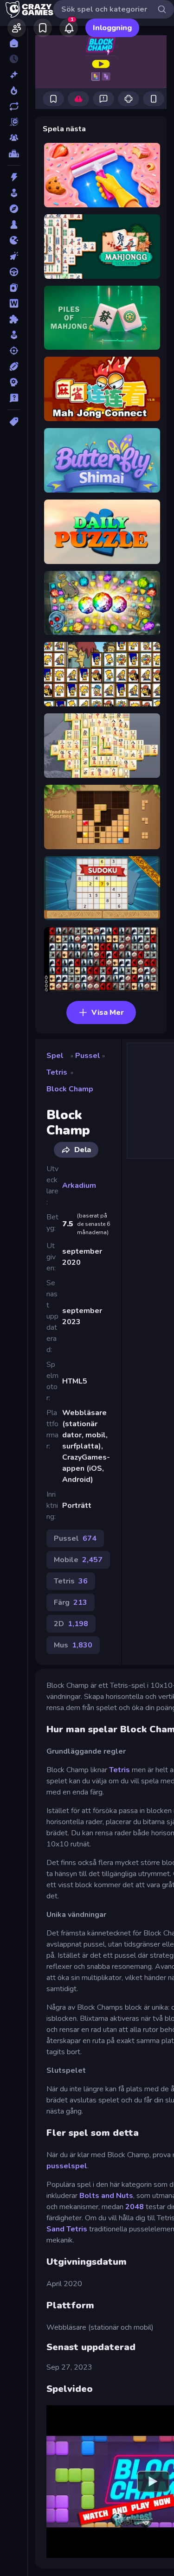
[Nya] (14, 75)
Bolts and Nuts (106, 2196)
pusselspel (67, 2166)
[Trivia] (14, 398)
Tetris (57, 1072)
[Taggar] (14, 422)
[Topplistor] (14, 154)
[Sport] (14, 366)
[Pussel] (14, 319)
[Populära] (14, 90)
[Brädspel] (14, 224)
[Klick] (14, 256)
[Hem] (14, 43)
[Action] (14, 177)
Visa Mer (108, 1012)
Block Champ (70, 1089)
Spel (55, 1056)
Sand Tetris (67, 2229)
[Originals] (14, 122)
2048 (135, 2207)
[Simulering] (14, 335)
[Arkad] (14, 193)
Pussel (88, 1056)
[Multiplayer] (14, 138)
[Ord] (14, 303)
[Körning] (14, 272)
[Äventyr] (14, 209)
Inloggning (112, 28)
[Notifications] (69, 28)
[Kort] (14, 288)
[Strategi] (14, 382)
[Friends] (17, 28)
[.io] (14, 240)
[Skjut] (14, 351)
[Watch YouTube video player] (153, 2481)
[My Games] (43, 28)
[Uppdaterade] (14, 106)
